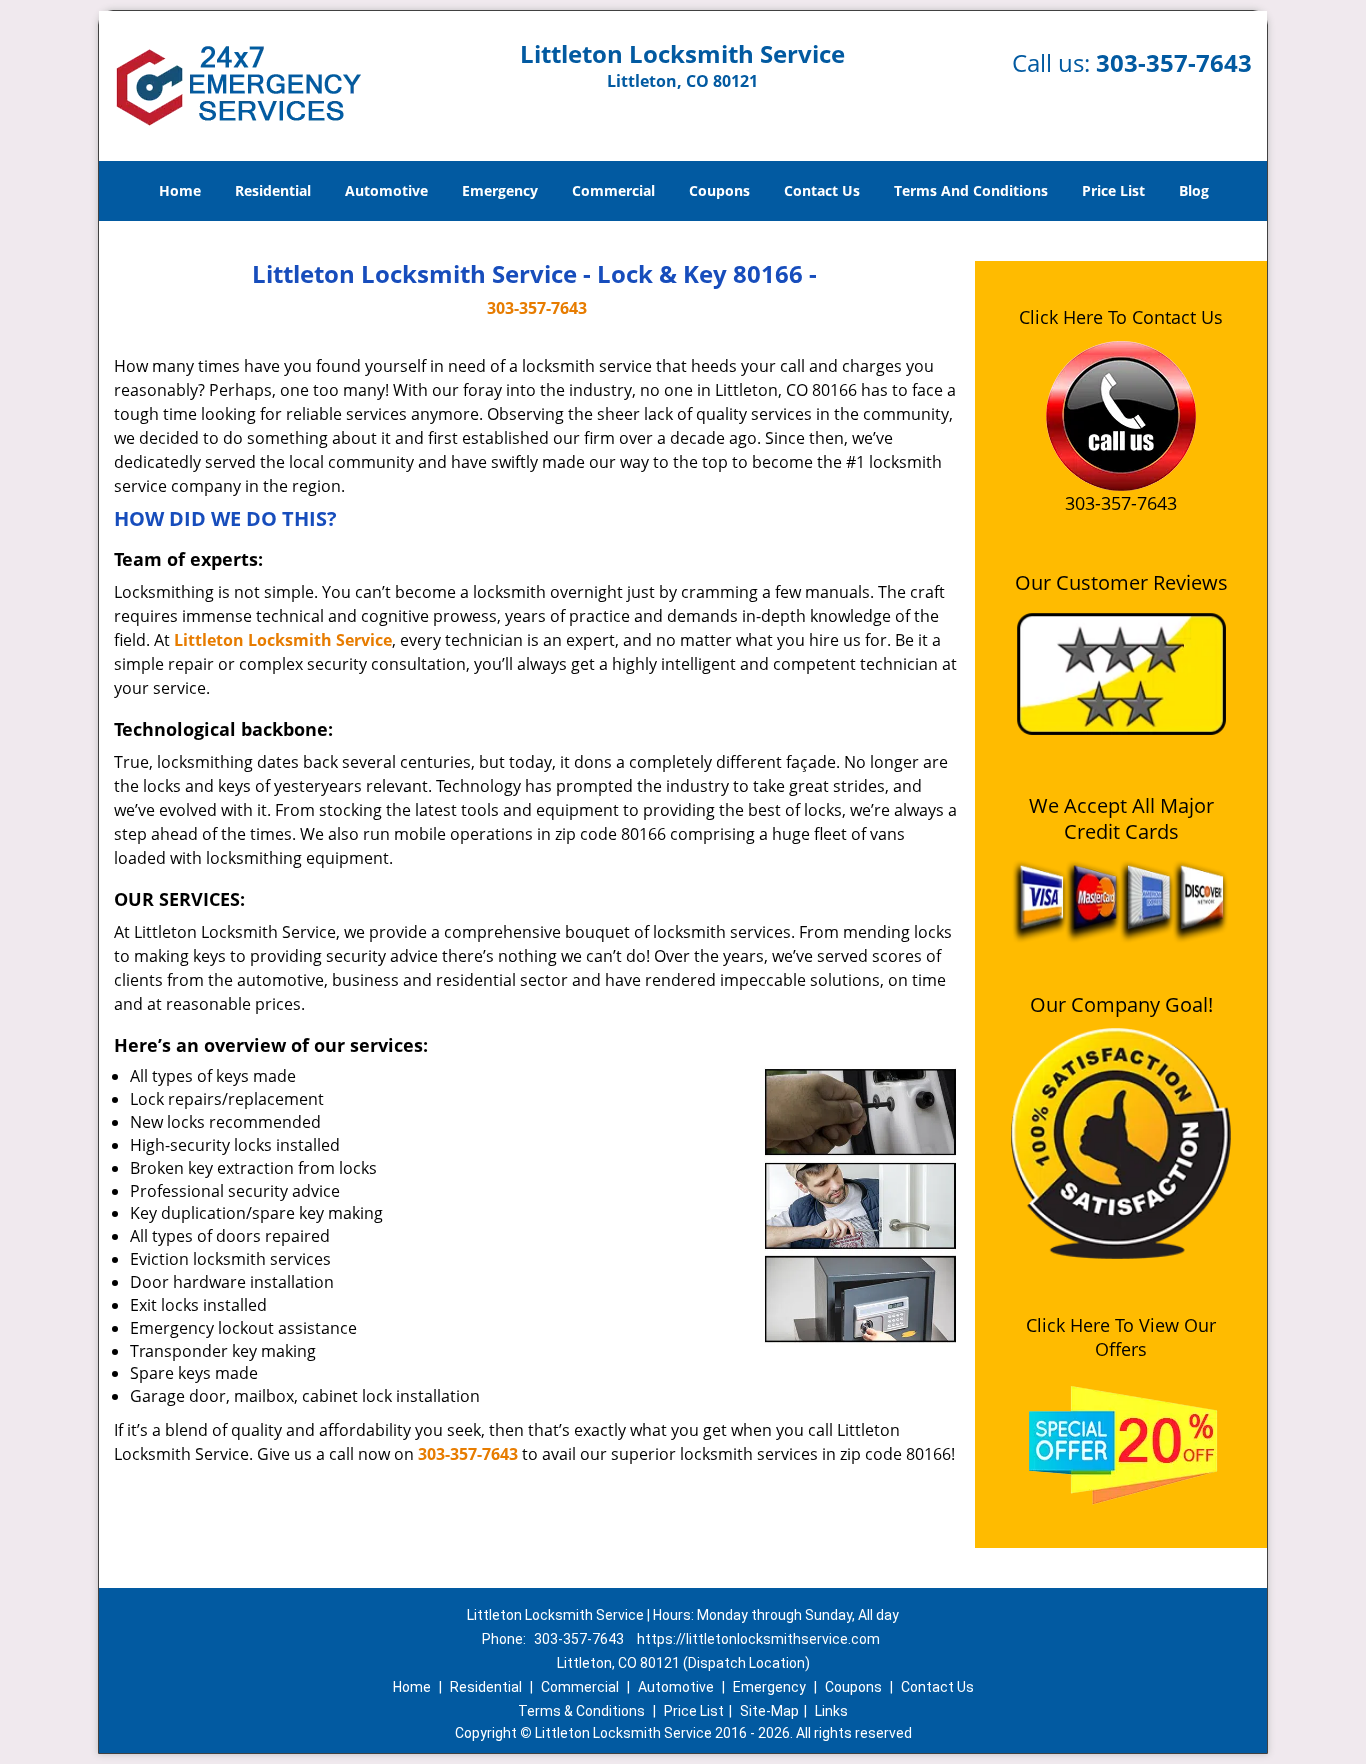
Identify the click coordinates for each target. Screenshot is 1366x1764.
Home (180, 190)
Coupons (719, 190)
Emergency (500, 190)
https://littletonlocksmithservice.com (758, 1639)
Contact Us (822, 190)
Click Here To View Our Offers (1121, 1337)
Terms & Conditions (581, 1711)
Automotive (386, 190)
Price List (1113, 190)
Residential (273, 190)
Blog (1194, 190)
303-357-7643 (1174, 62)
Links (831, 1711)
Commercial (613, 190)
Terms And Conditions (971, 190)
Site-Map (769, 1711)
